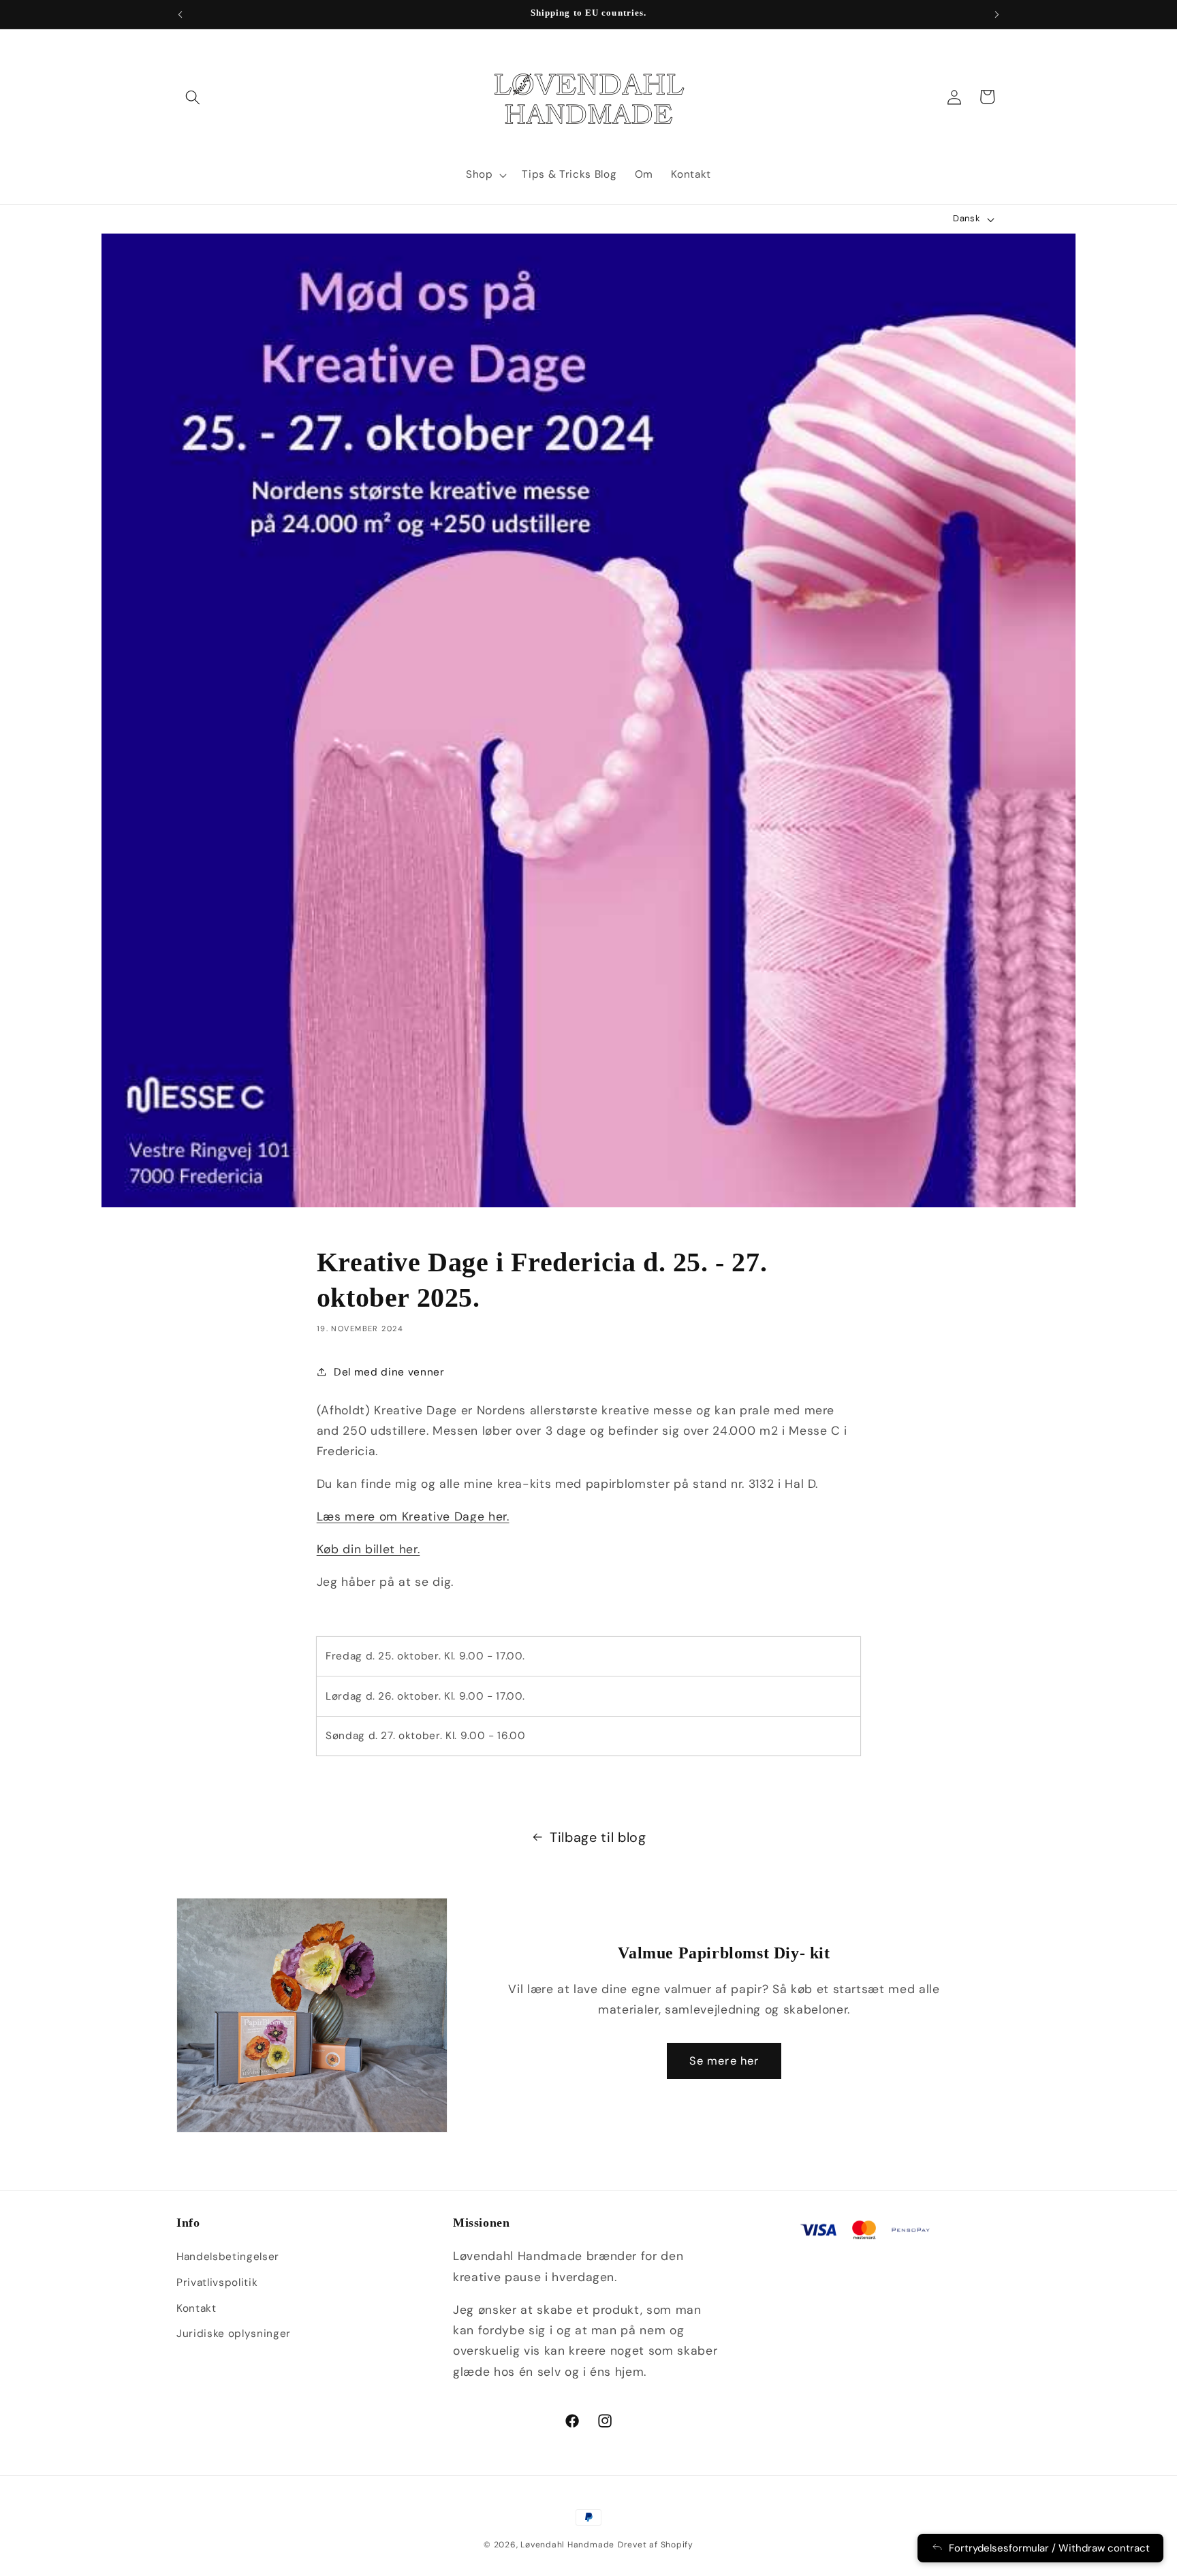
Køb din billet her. (368, 1549)
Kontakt (197, 2308)
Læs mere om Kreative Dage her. (413, 1516)
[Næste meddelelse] (997, 14)
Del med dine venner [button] (389, 1372)
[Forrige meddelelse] (181, 14)
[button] (193, 97)
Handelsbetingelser (228, 2257)
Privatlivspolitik (217, 2283)
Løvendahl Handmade (567, 2545)
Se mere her (724, 2061)
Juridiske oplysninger (234, 2334)
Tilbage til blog (598, 1837)
